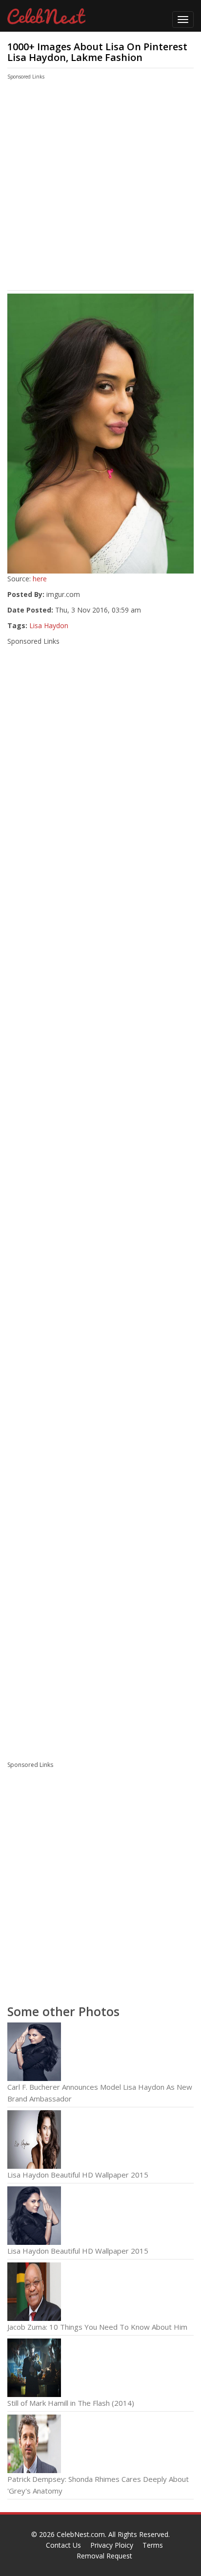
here (40, 579)
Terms (153, 2545)
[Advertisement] (90, 187)
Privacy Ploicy (112, 2545)
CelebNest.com (81, 2534)
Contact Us (63, 2545)
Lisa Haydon (49, 625)
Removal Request (104, 2556)
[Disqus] (100, 1620)
